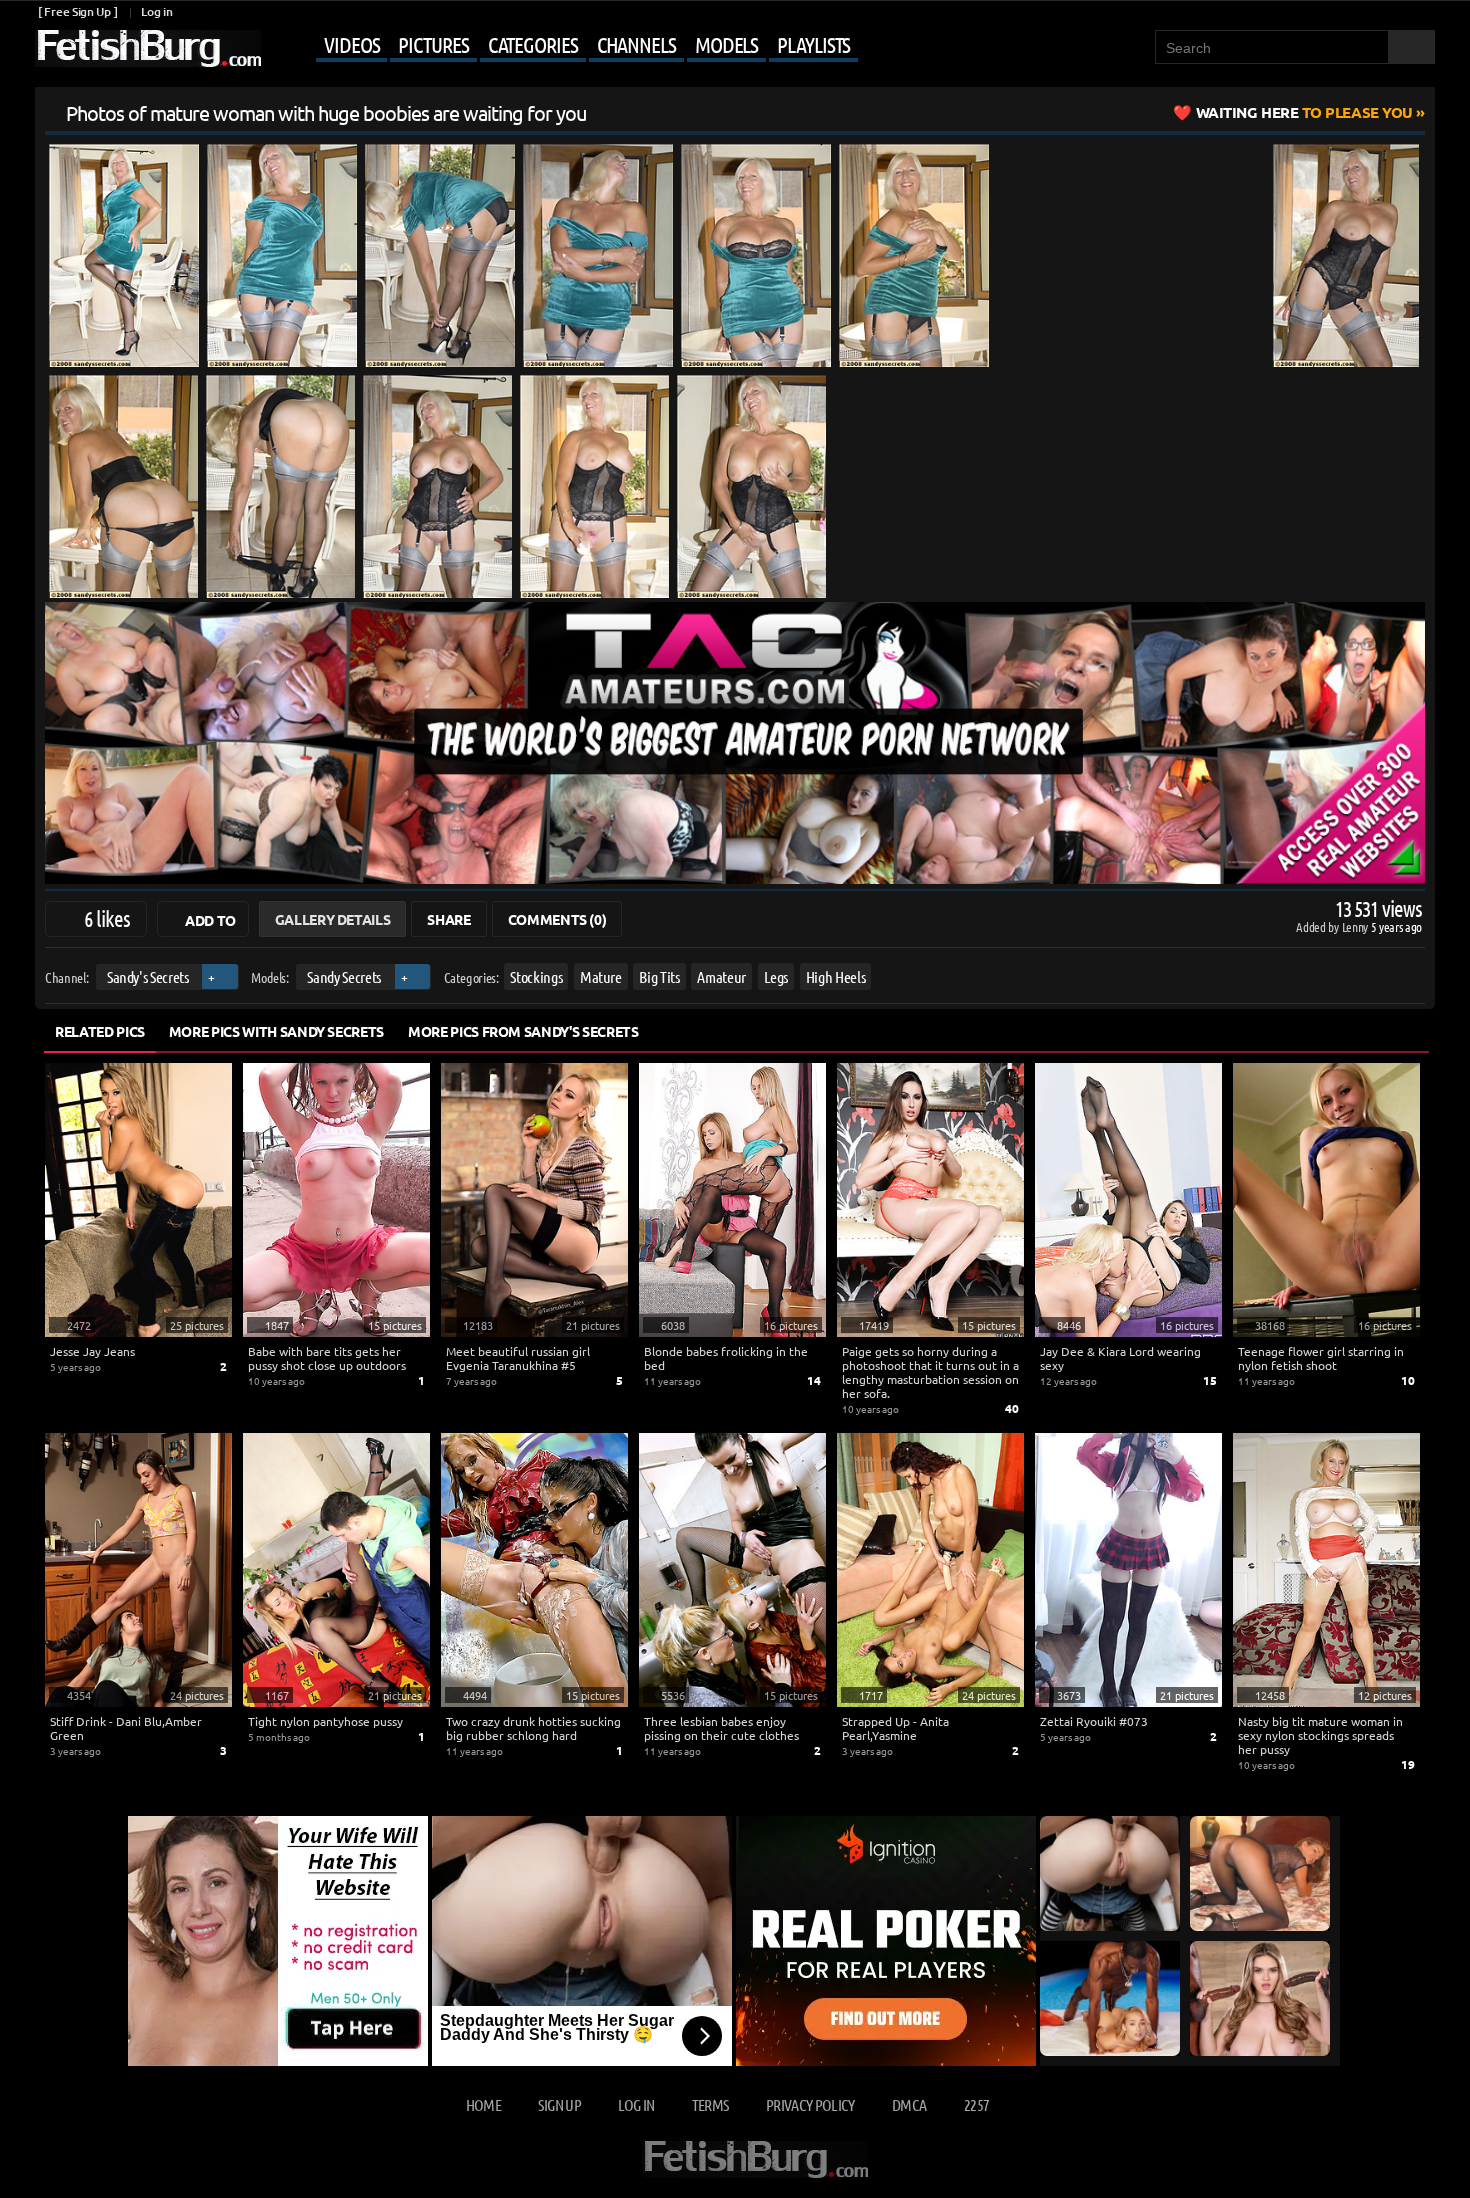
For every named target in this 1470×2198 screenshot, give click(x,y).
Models (726, 44)
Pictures (433, 44)
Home (483, 2104)
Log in (156, 11)
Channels (636, 44)
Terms (710, 2104)
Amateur (721, 976)
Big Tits (659, 976)
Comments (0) (557, 919)
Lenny (1356, 926)
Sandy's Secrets (148, 976)
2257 (976, 2104)
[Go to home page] (148, 48)
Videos (351, 44)
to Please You (1304, 112)
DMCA (909, 2104)
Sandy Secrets (343, 976)
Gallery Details (333, 919)
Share (448, 919)
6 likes (107, 918)
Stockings (536, 976)
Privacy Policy (810, 2104)
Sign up (559, 2104)
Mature (601, 976)
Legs (776, 976)
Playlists (813, 44)
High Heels (836, 976)
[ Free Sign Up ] (77, 11)
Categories (533, 44)
